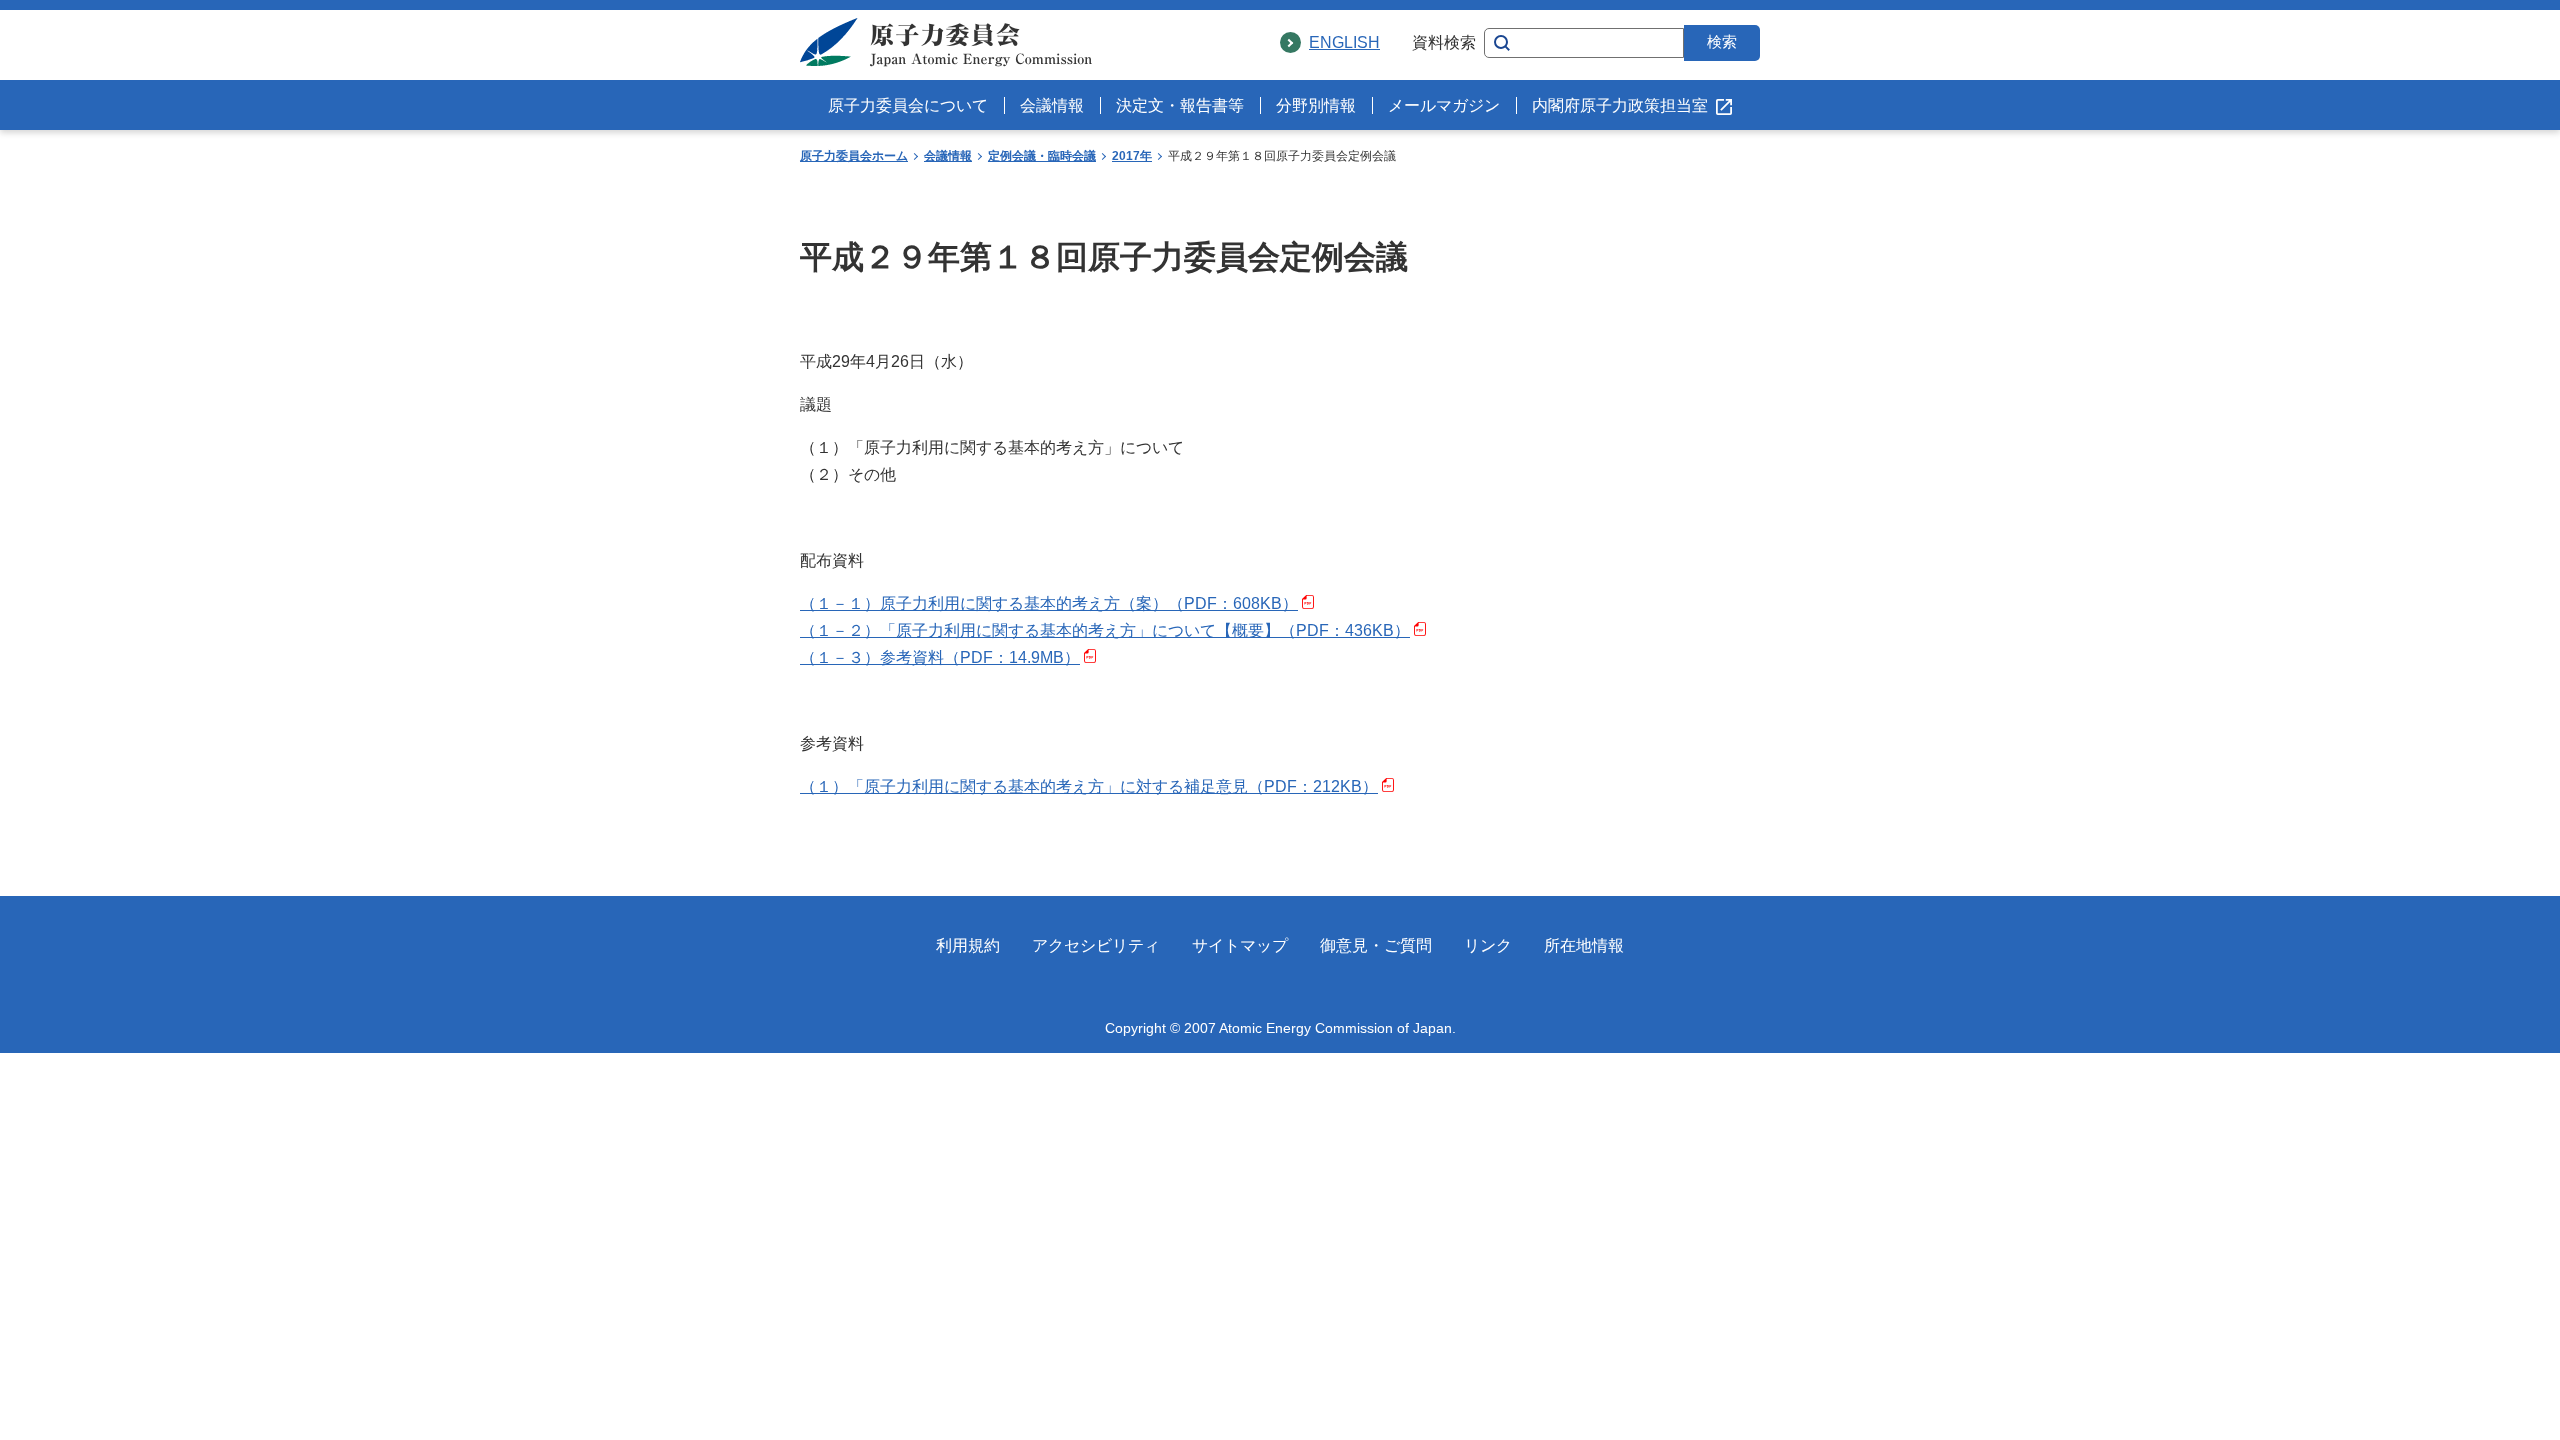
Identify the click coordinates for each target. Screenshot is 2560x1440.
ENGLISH (1344, 42)
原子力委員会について (908, 105)
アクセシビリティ (1096, 945)
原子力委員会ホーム (854, 156)
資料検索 (1444, 42)
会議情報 (1052, 105)
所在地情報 (1584, 945)
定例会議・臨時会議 (1042, 156)
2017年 (1132, 156)
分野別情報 (1316, 105)
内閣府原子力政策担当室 (1620, 105)
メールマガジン (1444, 105)
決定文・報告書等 (1180, 105)
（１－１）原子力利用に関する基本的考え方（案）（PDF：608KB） (1049, 603)
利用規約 (968, 945)
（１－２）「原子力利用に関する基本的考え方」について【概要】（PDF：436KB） (1105, 630)
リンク (1488, 945)
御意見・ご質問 (1376, 945)
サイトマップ (1240, 945)
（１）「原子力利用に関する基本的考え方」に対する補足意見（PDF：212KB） (1089, 786)
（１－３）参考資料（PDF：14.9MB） (940, 657)
